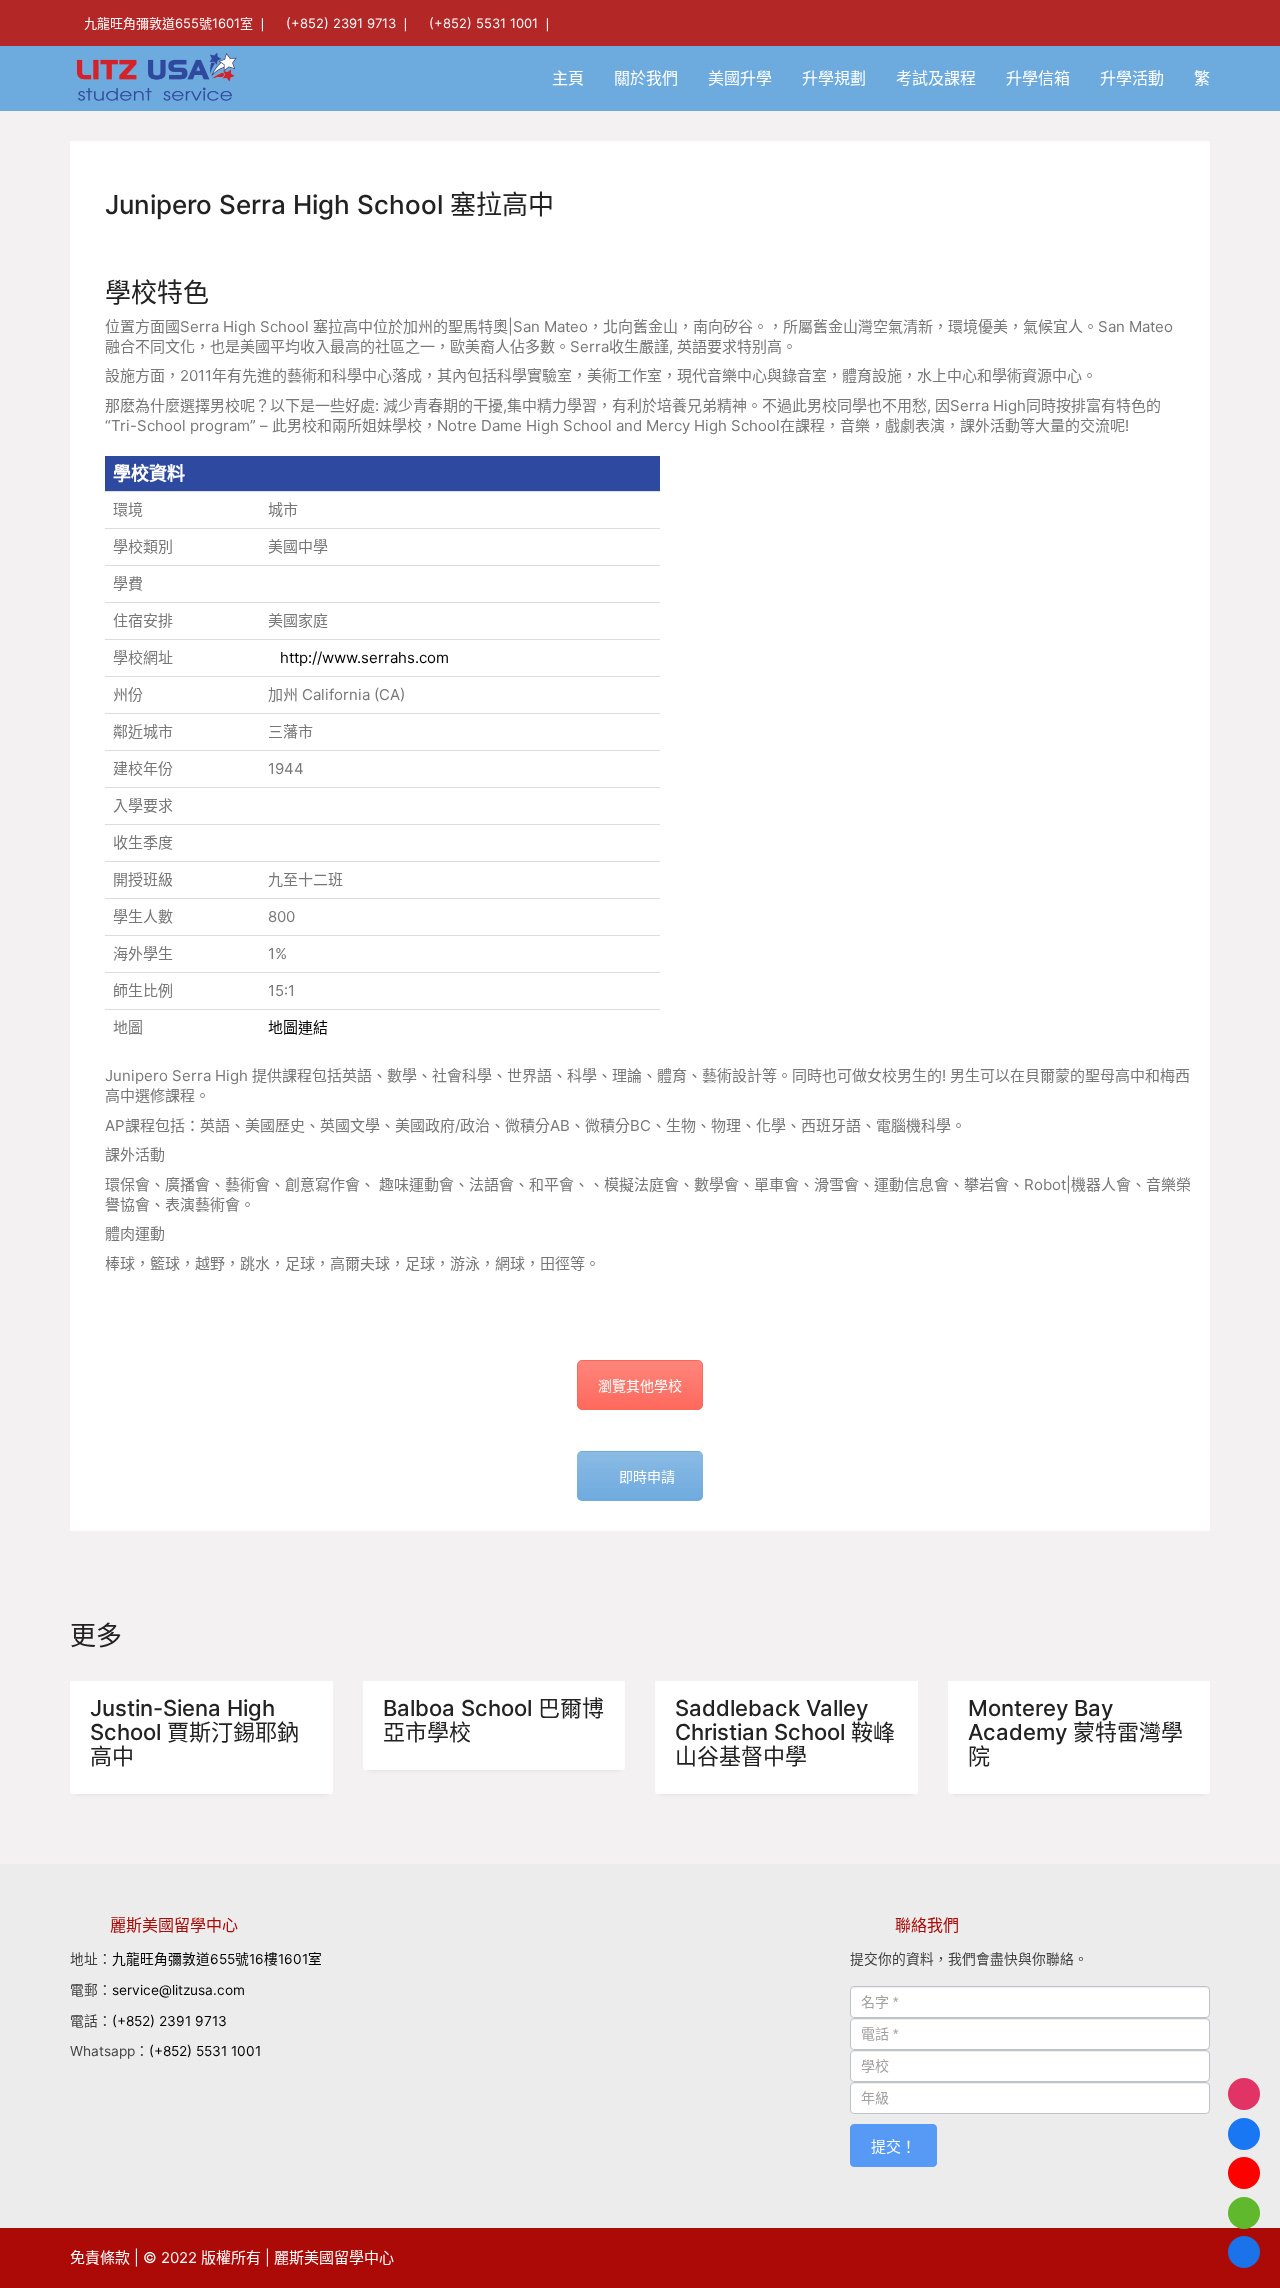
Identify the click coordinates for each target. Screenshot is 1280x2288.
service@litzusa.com (178, 1990)
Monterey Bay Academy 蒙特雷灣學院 (1075, 1732)
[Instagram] (1244, 2094)
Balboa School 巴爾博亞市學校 (493, 1720)
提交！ (893, 2146)
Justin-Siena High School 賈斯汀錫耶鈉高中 (194, 1732)
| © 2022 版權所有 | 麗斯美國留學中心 (264, 2257)
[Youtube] (1244, 2173)
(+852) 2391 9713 (341, 23)
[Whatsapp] (1244, 2213)
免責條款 (100, 2257)
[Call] (1244, 2252)
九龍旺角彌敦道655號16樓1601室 (217, 1959)
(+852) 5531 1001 (483, 23)
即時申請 (647, 1476)
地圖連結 (298, 1027)
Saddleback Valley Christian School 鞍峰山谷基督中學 (785, 1732)
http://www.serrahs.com (364, 657)
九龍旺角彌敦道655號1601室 (168, 23)
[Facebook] (1244, 2134)
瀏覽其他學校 (640, 1385)
